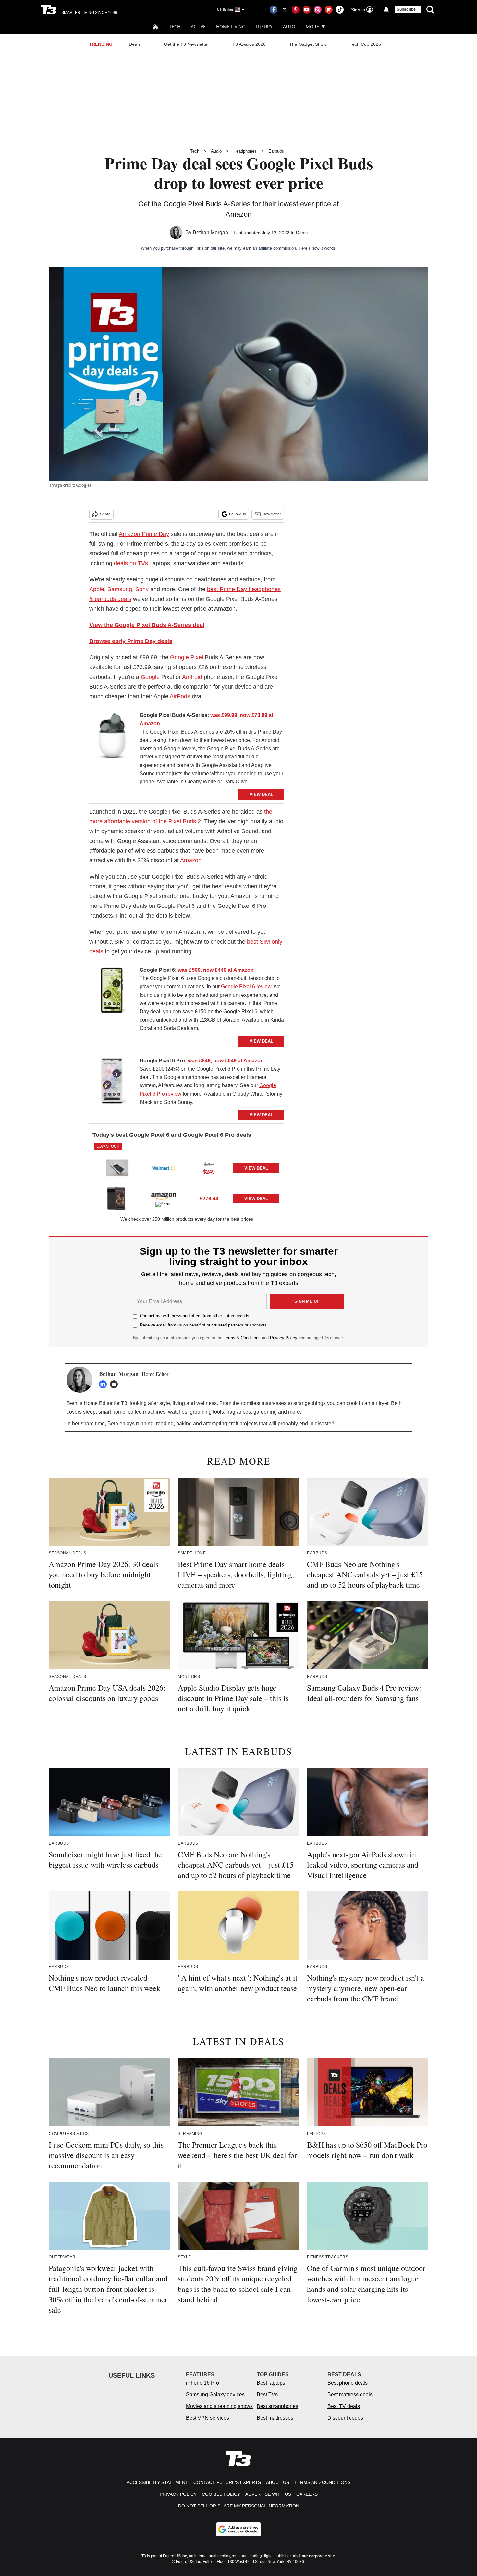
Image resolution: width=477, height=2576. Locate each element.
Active (198, 26)
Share (105, 514)
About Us (278, 2482)
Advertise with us (268, 2494)
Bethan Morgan (210, 232)
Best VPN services (208, 2418)
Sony (142, 589)
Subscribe (406, 9)
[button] (187, 1162)
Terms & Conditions (242, 1338)
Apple (97, 589)
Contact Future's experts (227, 2482)
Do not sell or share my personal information (239, 2506)
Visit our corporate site (314, 2556)
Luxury (264, 26)
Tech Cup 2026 (365, 44)
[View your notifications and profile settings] (386, 10)
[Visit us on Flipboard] (329, 10)
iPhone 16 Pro (202, 2383)
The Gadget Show (308, 44)
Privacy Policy (284, 1338)
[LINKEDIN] (104, 1384)
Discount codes (345, 2418)
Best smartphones (277, 2406)
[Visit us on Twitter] (285, 10)
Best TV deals (344, 2406)
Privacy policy (178, 2494)
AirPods (180, 696)
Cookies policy (221, 2494)
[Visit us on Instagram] (318, 10)
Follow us (238, 514)
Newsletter (272, 514)
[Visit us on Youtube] (307, 10)
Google (150, 677)
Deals (135, 44)
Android (192, 677)
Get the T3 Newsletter (186, 44)
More (312, 26)
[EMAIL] (116, 1384)
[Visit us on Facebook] (274, 10)
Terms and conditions (322, 2482)
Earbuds (276, 151)
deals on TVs (131, 563)
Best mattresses (275, 2418)
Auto (289, 26)
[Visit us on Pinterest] (296, 10)
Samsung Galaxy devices (215, 2395)
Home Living (231, 26)
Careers (307, 2494)
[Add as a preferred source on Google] (238, 2529)
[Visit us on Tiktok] (340, 10)
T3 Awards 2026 (249, 44)
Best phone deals (348, 2383)
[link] (112, 737)
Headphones (245, 151)
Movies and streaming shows (219, 2406)
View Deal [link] (256, 1168)
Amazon (191, 860)
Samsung (120, 589)
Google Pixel (187, 657)
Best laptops (271, 2383)
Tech (175, 26)
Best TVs (267, 2395)
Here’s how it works (317, 248)
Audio (216, 151)
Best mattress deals (350, 2395)
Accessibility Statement (157, 2482)
